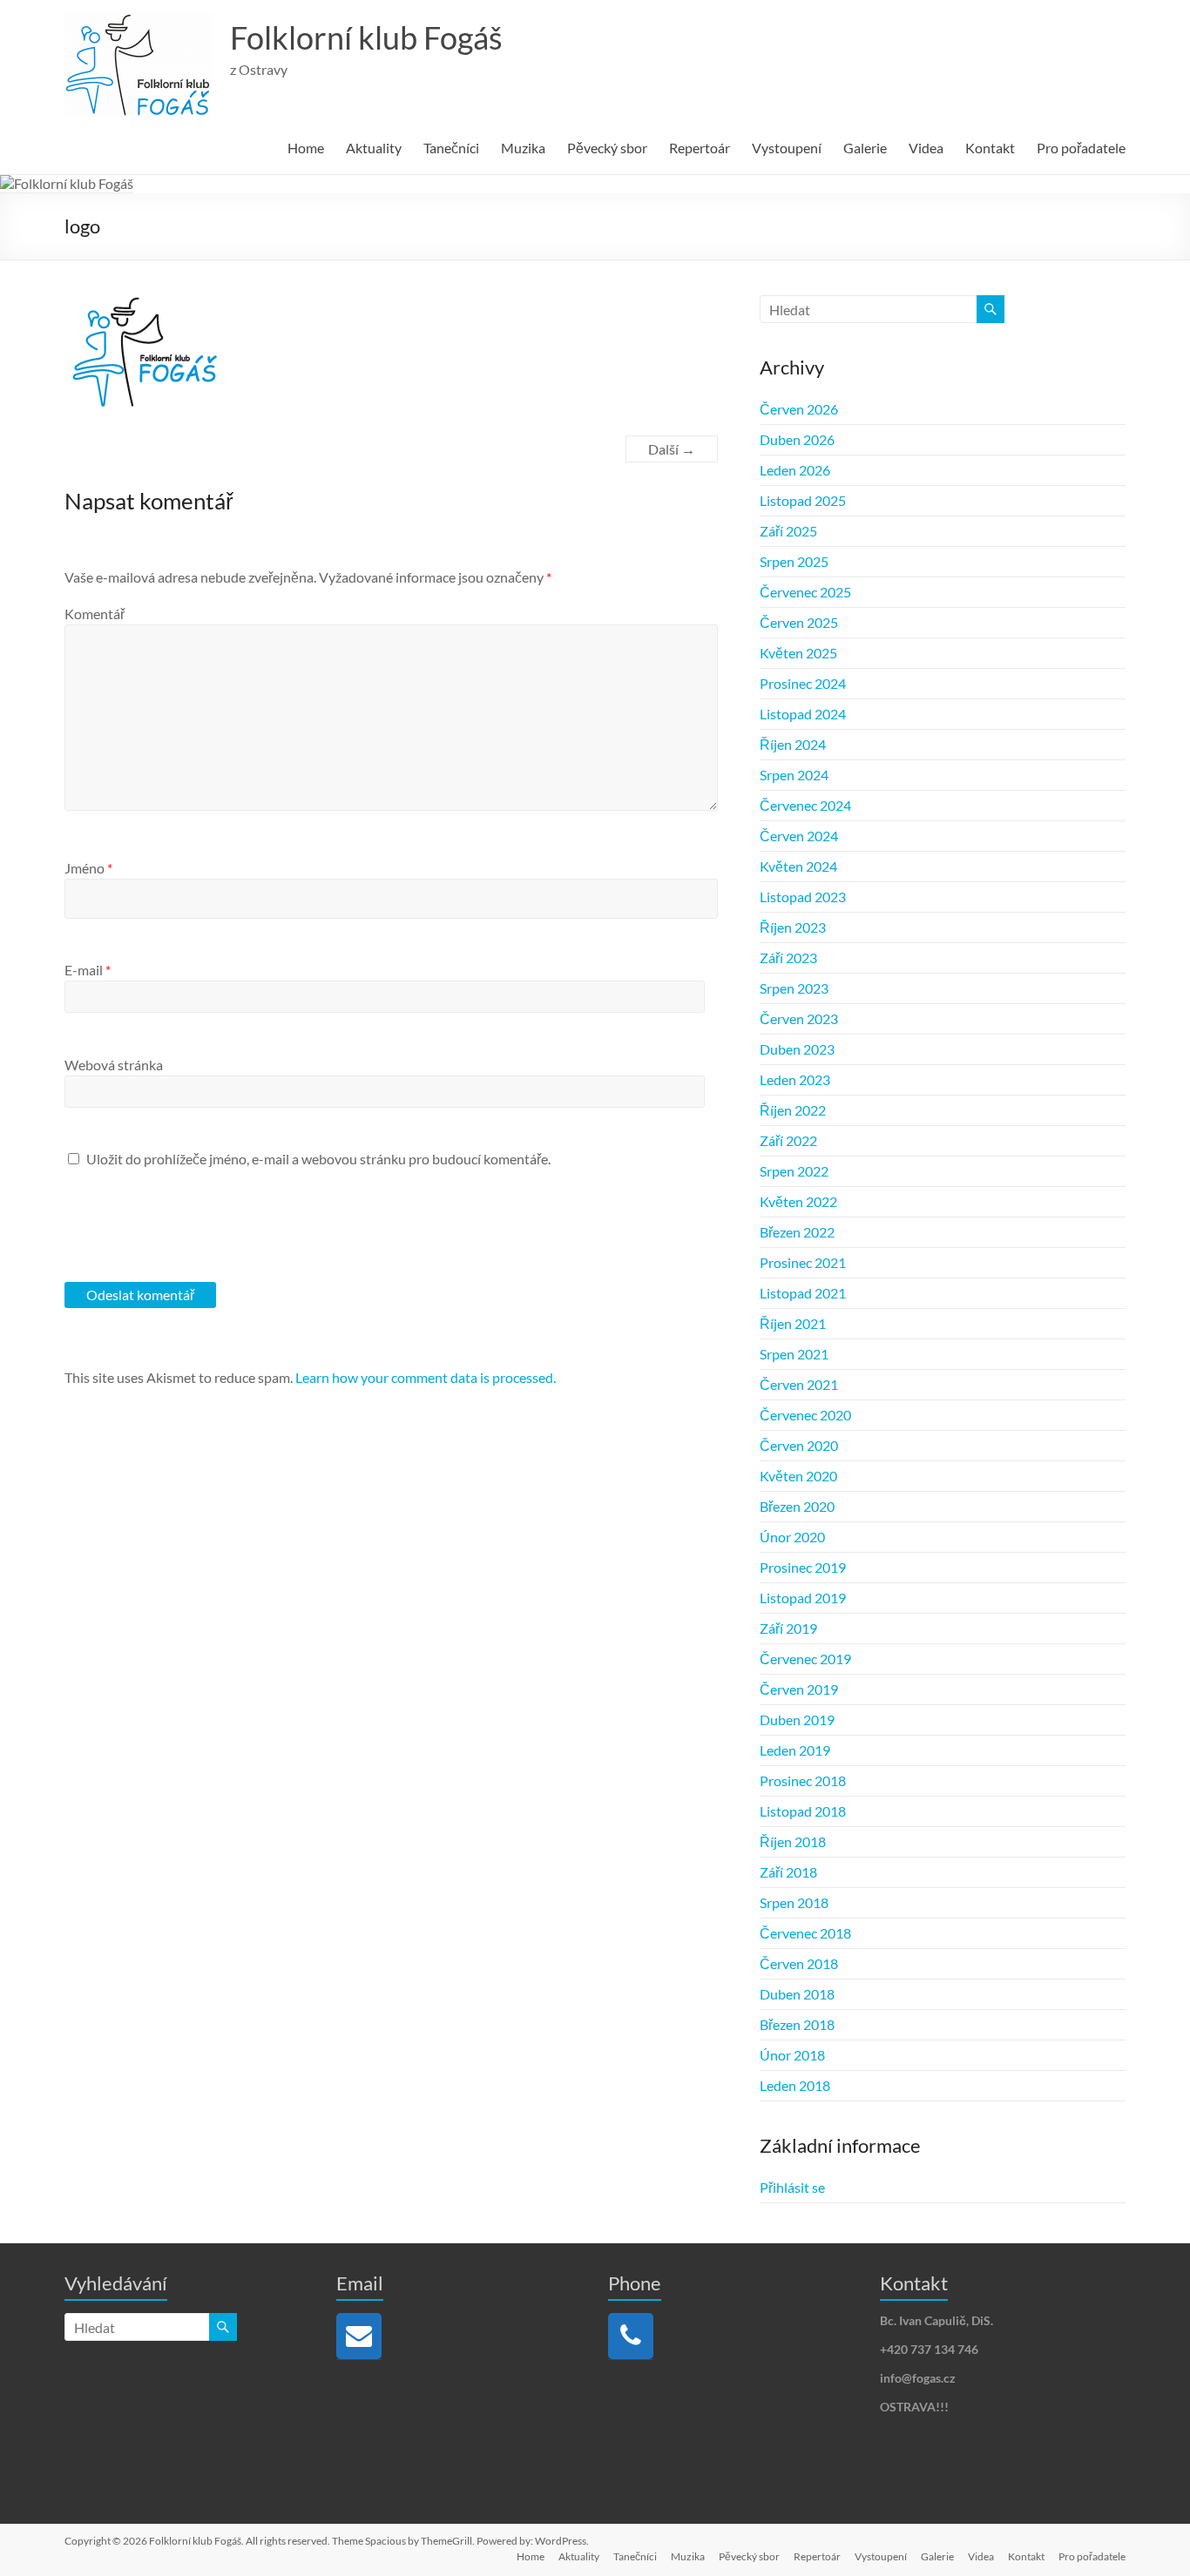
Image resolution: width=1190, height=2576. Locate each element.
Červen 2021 (799, 1384)
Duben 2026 (797, 439)
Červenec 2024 (805, 805)
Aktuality (374, 148)
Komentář (95, 614)
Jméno (88, 868)
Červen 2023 (799, 1018)
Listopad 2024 (803, 714)
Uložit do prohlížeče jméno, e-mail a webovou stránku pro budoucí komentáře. (318, 1159)
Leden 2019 (795, 1750)
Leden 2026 (795, 470)
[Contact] (359, 2336)
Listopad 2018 (803, 1811)
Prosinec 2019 (803, 1567)
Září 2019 (788, 1628)
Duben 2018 (797, 1994)
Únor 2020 (792, 1537)
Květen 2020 (798, 1476)
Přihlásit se (792, 2187)
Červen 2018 (799, 1963)
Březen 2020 (797, 1506)
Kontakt (990, 148)
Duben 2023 (797, 1049)
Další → (672, 449)
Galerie (865, 148)
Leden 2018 (795, 2085)
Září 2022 (788, 1140)
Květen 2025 (798, 653)
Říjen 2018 (793, 1841)
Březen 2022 (797, 1232)
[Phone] (631, 2336)
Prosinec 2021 (803, 1262)
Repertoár (700, 148)
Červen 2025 (799, 622)
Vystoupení (787, 148)
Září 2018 (788, 1872)
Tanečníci (451, 148)
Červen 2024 (799, 836)
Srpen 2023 (794, 988)
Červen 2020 (799, 1445)
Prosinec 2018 (803, 1780)
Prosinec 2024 (803, 683)
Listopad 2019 (803, 1598)
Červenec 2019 (805, 1659)
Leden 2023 (795, 1079)
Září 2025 (788, 531)
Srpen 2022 (794, 1171)
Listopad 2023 (803, 897)
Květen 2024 (798, 866)
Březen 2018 (797, 2024)
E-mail (88, 970)
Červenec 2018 (805, 1933)
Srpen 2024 (794, 775)
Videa (926, 148)
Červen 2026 (799, 409)
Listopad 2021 (803, 1293)
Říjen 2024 (793, 744)
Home (306, 148)
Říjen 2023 (793, 927)
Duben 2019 (797, 1720)
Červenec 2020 (805, 1415)
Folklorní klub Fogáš (366, 37)
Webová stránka (114, 1065)
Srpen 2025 (794, 561)
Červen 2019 (799, 1689)
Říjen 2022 (793, 1110)
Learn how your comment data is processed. (426, 1377)
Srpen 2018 (794, 1902)
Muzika (523, 148)
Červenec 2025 (805, 592)
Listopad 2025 (803, 500)
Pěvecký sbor (607, 148)
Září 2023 (788, 958)
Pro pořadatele (1081, 148)
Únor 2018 (792, 2055)
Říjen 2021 (793, 1323)
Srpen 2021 (794, 1354)
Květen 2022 (798, 1201)
